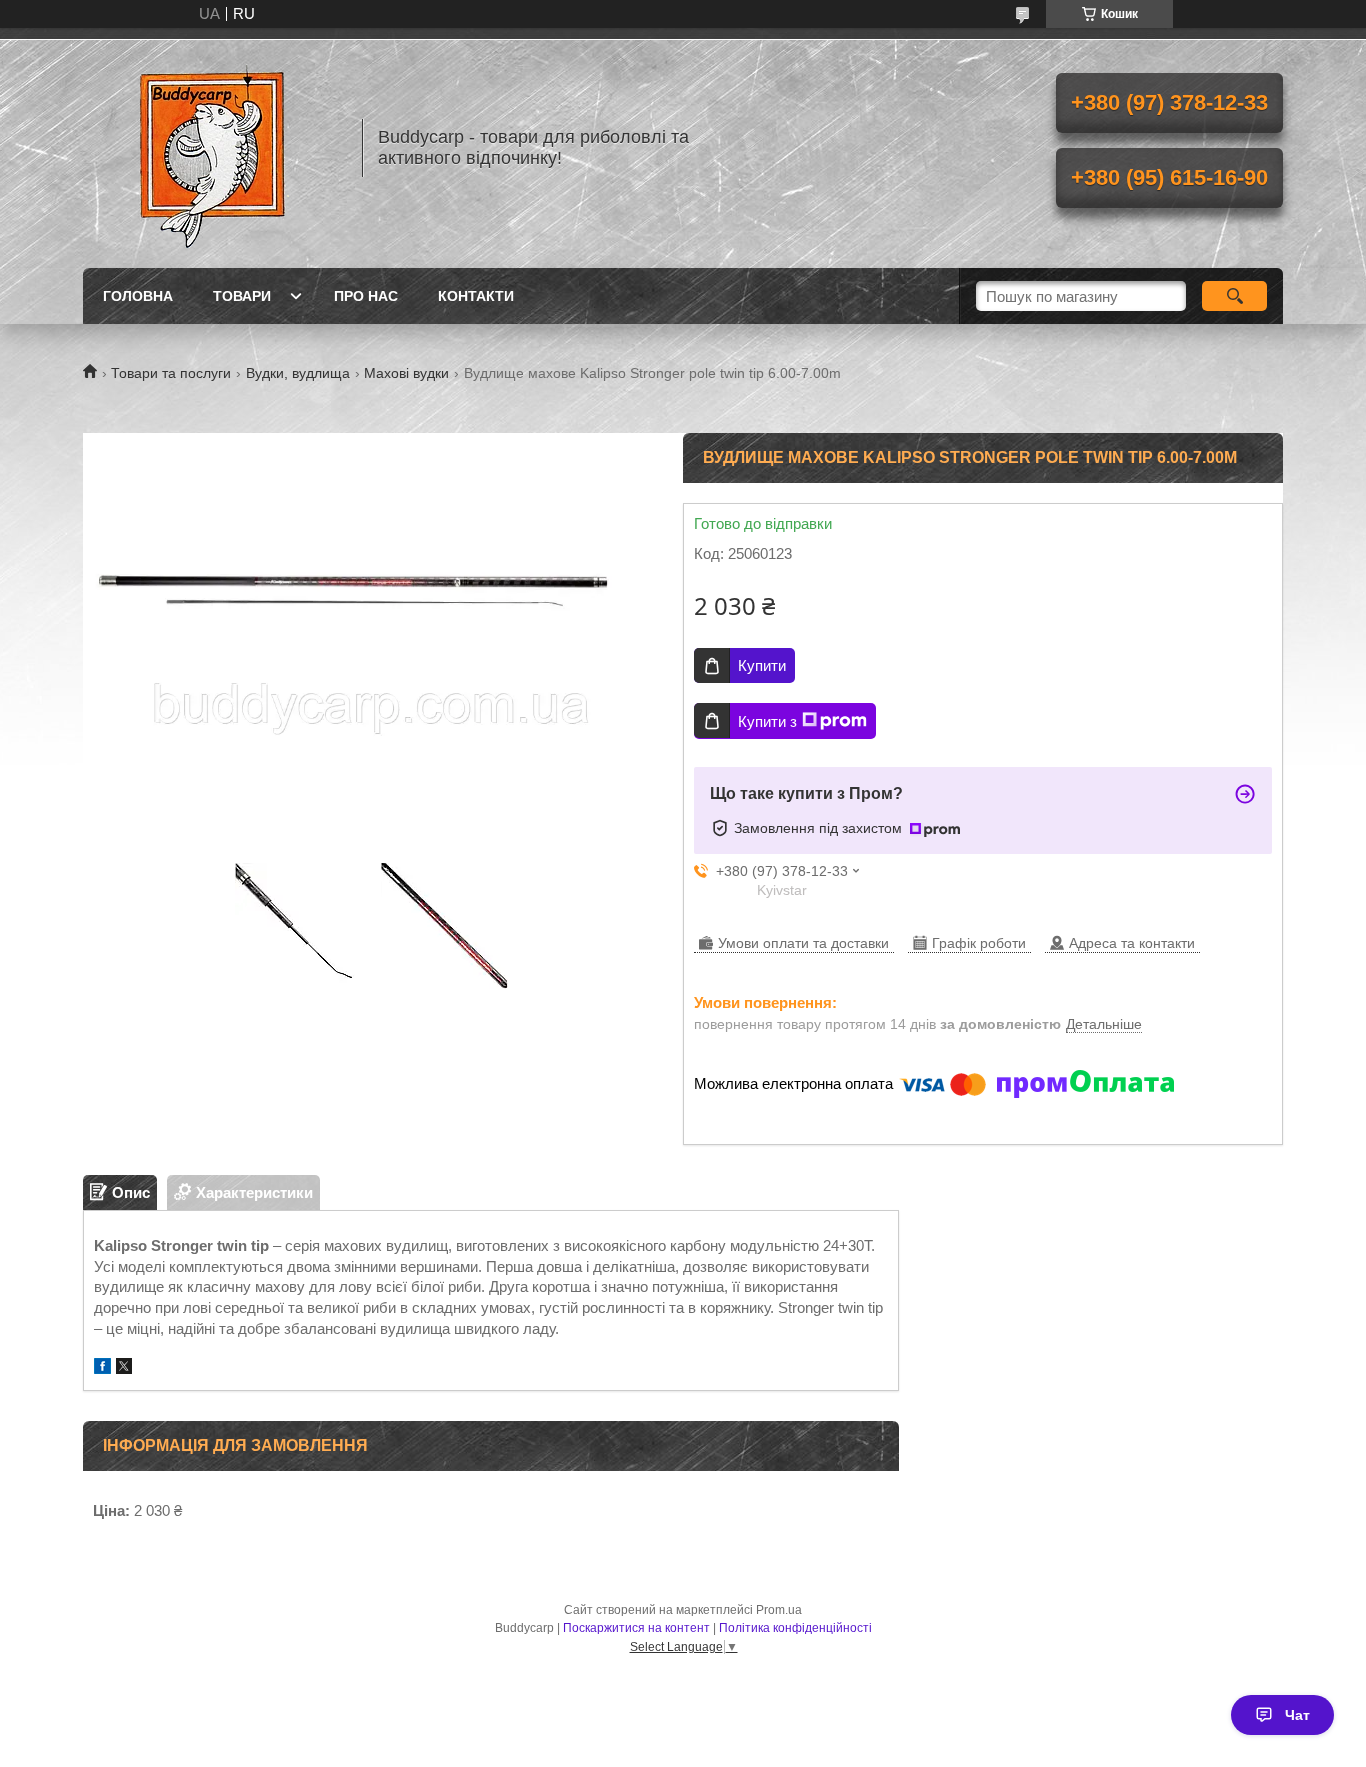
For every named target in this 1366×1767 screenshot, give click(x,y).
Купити (762, 665)
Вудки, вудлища (298, 373)
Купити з (767, 721)
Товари (242, 296)
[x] (124, 1368)
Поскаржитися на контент (636, 1628)
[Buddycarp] (213, 148)
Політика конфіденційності (795, 1628)
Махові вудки (406, 373)
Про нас (366, 296)
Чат (1297, 1715)
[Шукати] (1234, 296)
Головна (138, 296)
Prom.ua (779, 1610)
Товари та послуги (171, 373)
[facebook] (102, 1368)
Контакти (476, 296)
